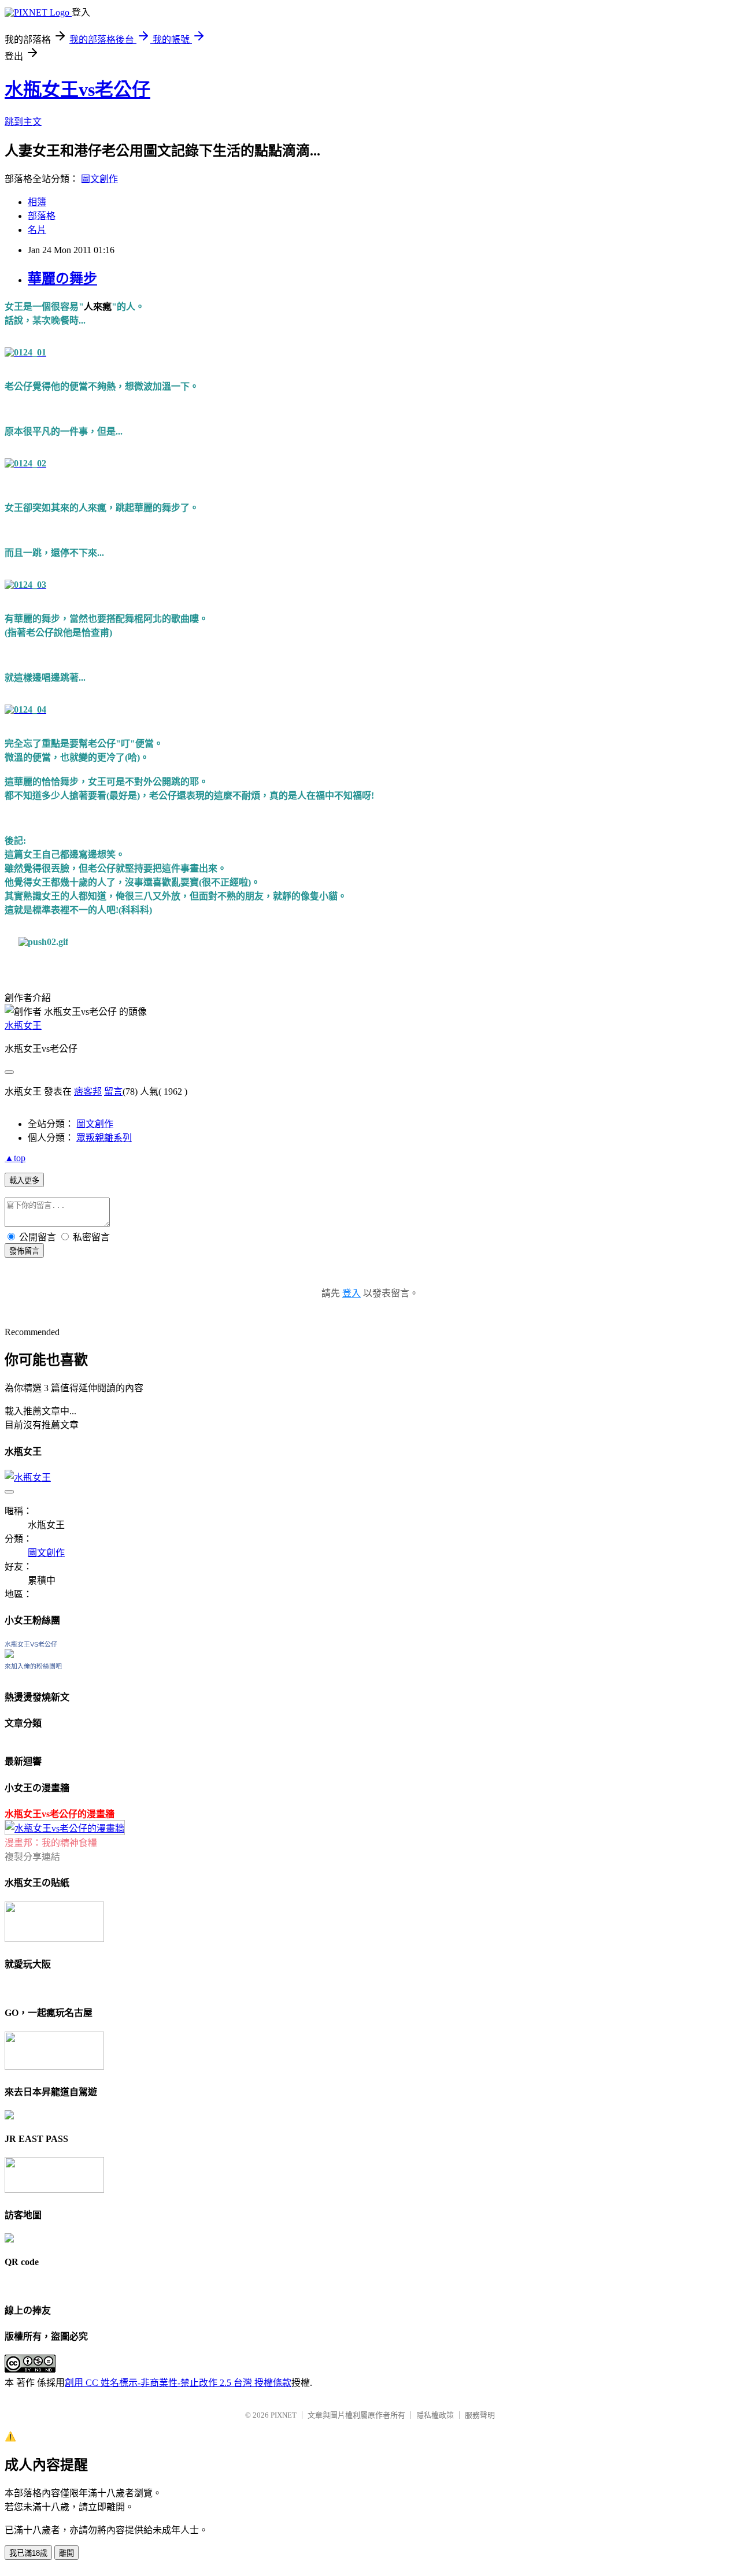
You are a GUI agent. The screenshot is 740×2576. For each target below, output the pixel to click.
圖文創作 (99, 179)
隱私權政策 (435, 2415)
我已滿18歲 (28, 2553)
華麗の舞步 (62, 279)
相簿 (37, 202)
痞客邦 (88, 1091)
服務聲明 (480, 2415)
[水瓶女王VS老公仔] (9, 1655)
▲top (15, 1158)
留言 (113, 1091)
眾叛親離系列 (104, 1138)
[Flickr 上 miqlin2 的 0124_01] (25, 352)
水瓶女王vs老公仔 (77, 90)
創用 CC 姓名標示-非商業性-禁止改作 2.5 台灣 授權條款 (178, 2383)
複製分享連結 (32, 1857)
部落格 (42, 216)
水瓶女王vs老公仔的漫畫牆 (60, 1814)
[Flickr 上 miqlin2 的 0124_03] (25, 585)
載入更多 (24, 1180)
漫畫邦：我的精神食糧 (51, 1843)
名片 (37, 230)
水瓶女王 (23, 1026)
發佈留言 (24, 1251)
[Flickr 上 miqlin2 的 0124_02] (25, 463)
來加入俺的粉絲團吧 (33, 1666)
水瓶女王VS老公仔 (31, 1644)
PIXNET (284, 2415)
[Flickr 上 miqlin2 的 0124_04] (25, 709)
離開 (66, 2553)
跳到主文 (23, 122)
